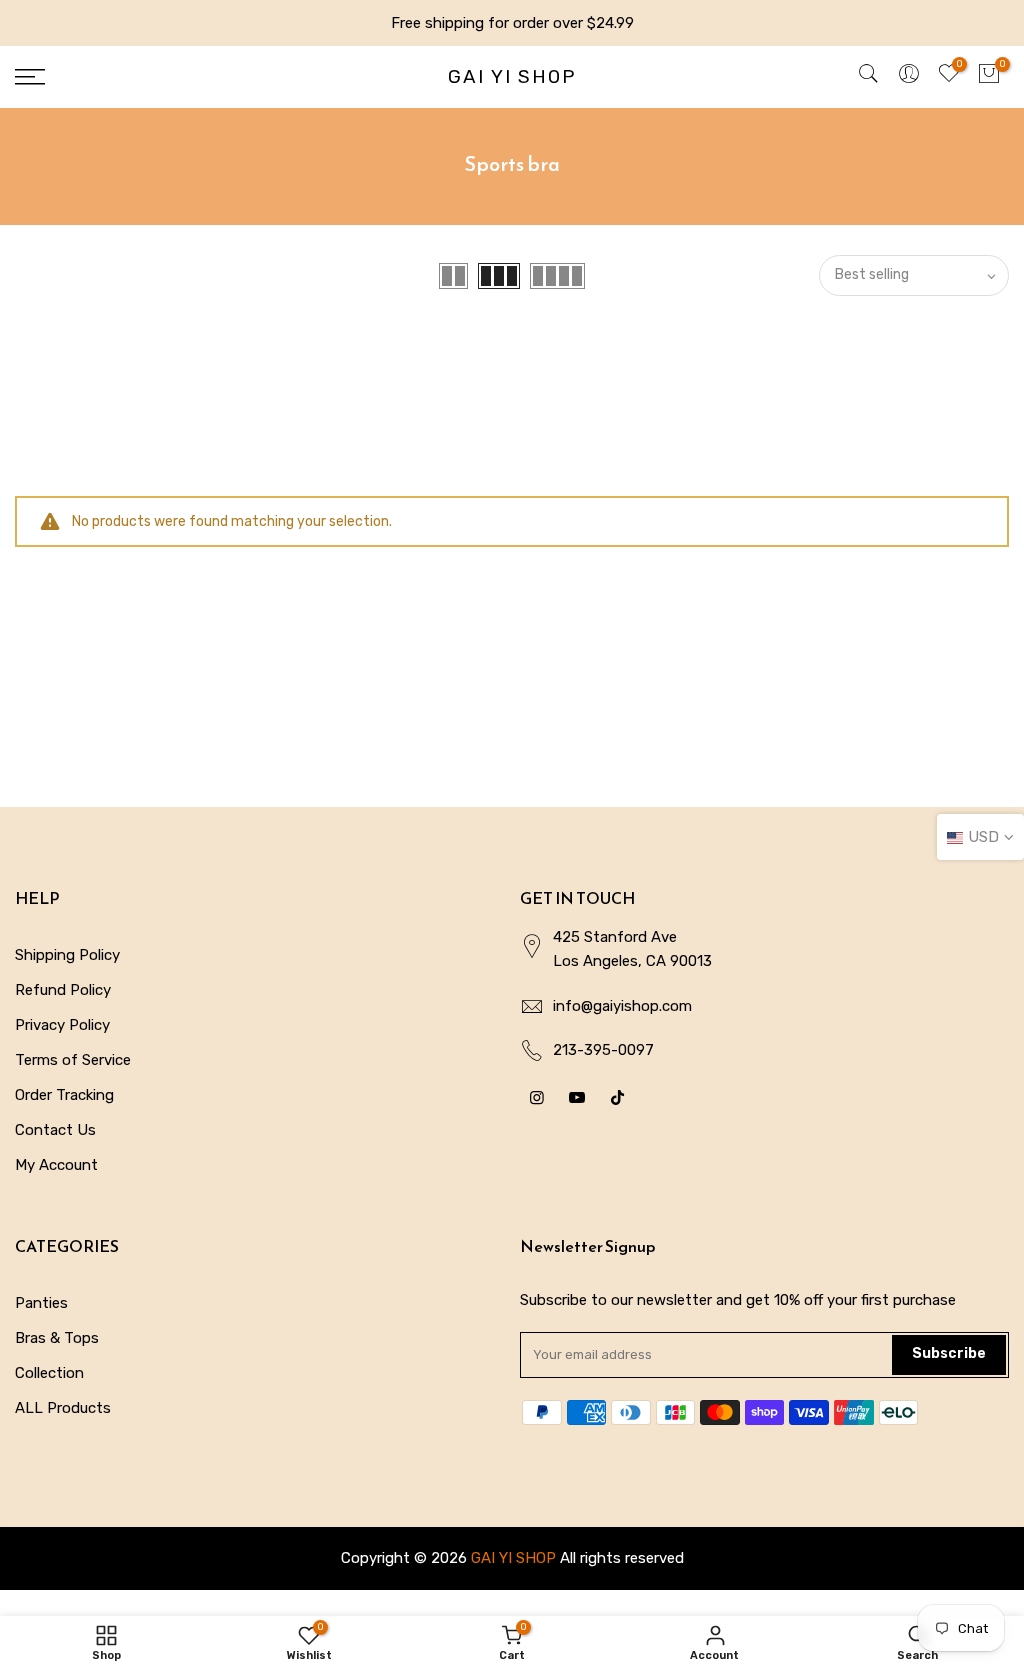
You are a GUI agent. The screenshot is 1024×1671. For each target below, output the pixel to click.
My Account (56, 1165)
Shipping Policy (67, 955)
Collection (49, 1373)
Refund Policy (63, 990)
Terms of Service (73, 1060)
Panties (41, 1303)
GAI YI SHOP (512, 77)
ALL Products (63, 1408)
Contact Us (55, 1130)
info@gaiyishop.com (622, 1006)
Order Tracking (64, 1095)
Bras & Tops (57, 1338)
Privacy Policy (62, 1025)
